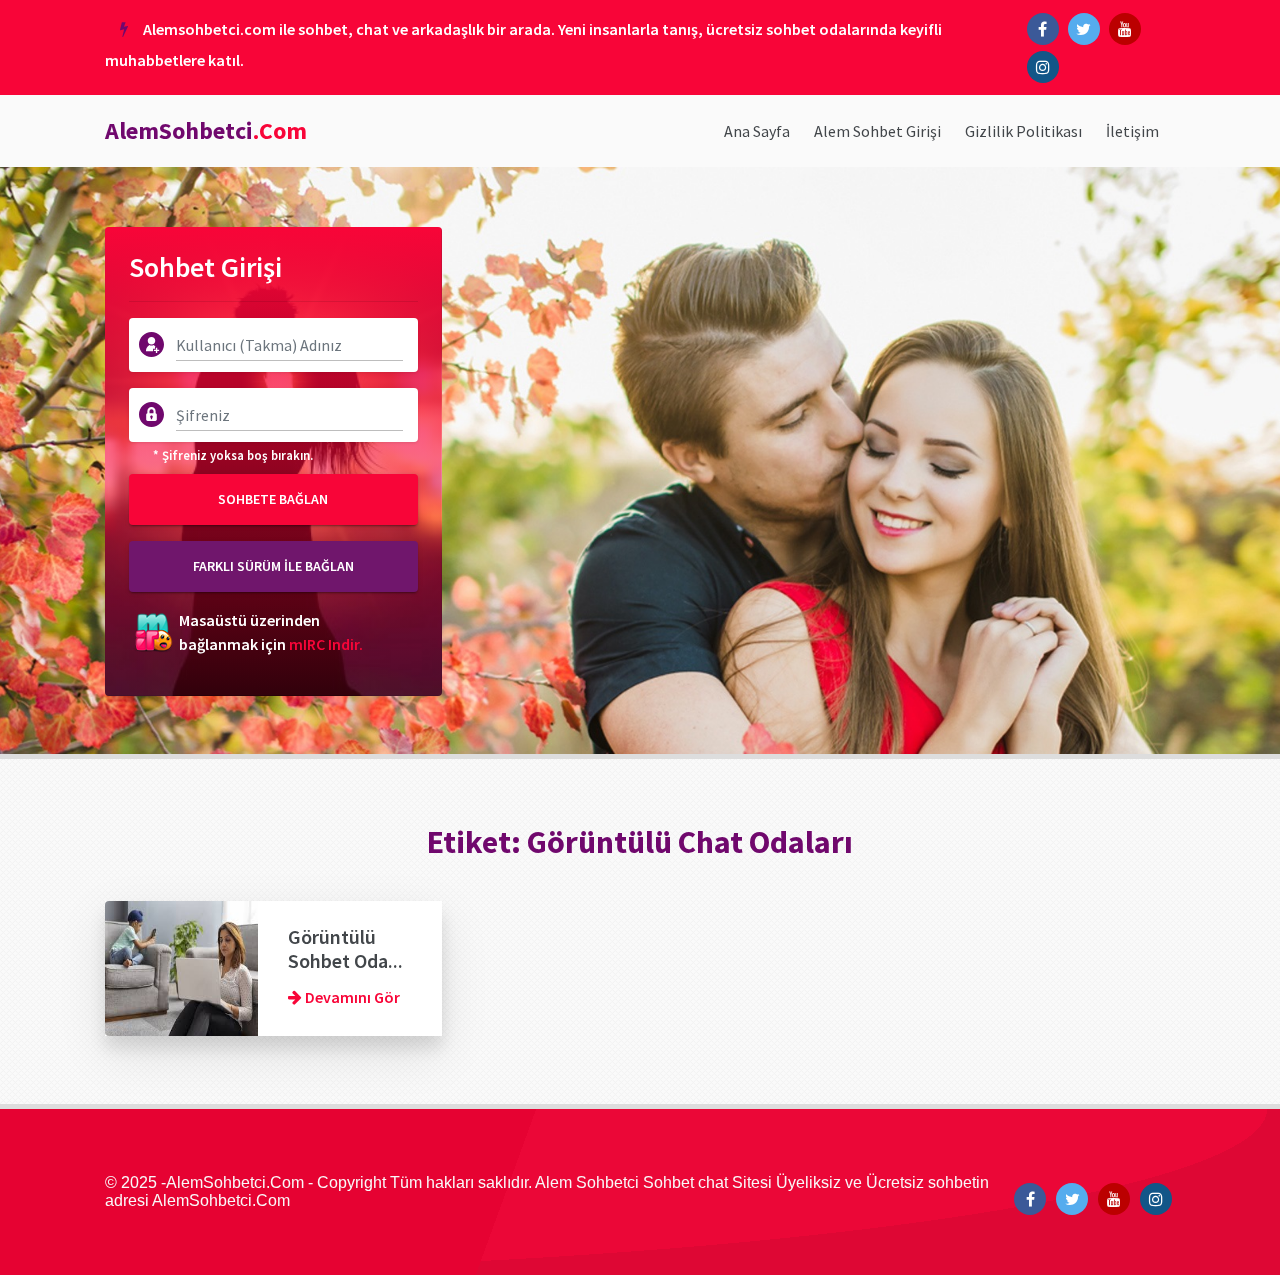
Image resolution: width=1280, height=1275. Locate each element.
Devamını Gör (351, 997)
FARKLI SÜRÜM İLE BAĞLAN (273, 566)
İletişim (1132, 131)
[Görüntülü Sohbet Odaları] (181, 966)
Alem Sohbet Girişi (877, 131)
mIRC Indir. (326, 644)
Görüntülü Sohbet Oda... (345, 948)
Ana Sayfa (757, 131)
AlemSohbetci (206, 130)
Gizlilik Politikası (1023, 131)
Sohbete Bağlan (273, 499)
